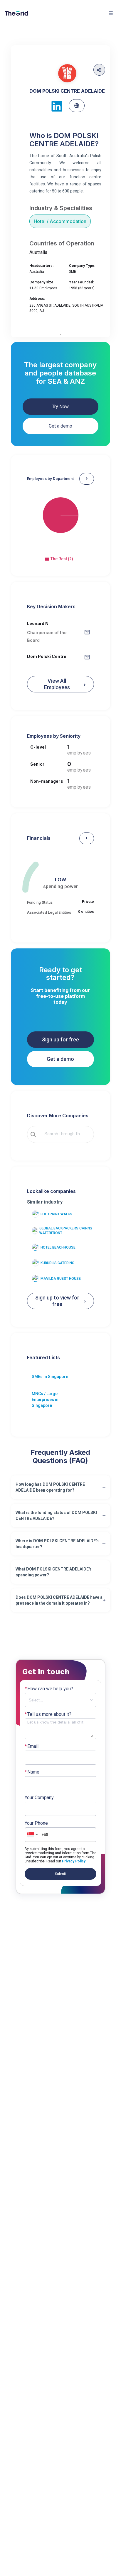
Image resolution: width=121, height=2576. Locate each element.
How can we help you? (49, 1689)
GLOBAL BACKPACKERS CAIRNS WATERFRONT (66, 1231)
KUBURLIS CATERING (57, 1263)
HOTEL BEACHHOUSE (58, 1247)
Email (32, 1746)
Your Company (39, 1798)
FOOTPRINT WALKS (56, 1214)
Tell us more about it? (48, 1714)
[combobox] (65, 1134)
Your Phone (36, 1823)
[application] (61, 521)
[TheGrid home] (16, 13)
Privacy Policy (74, 1861)
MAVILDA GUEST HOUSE (61, 1279)
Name (32, 1772)
